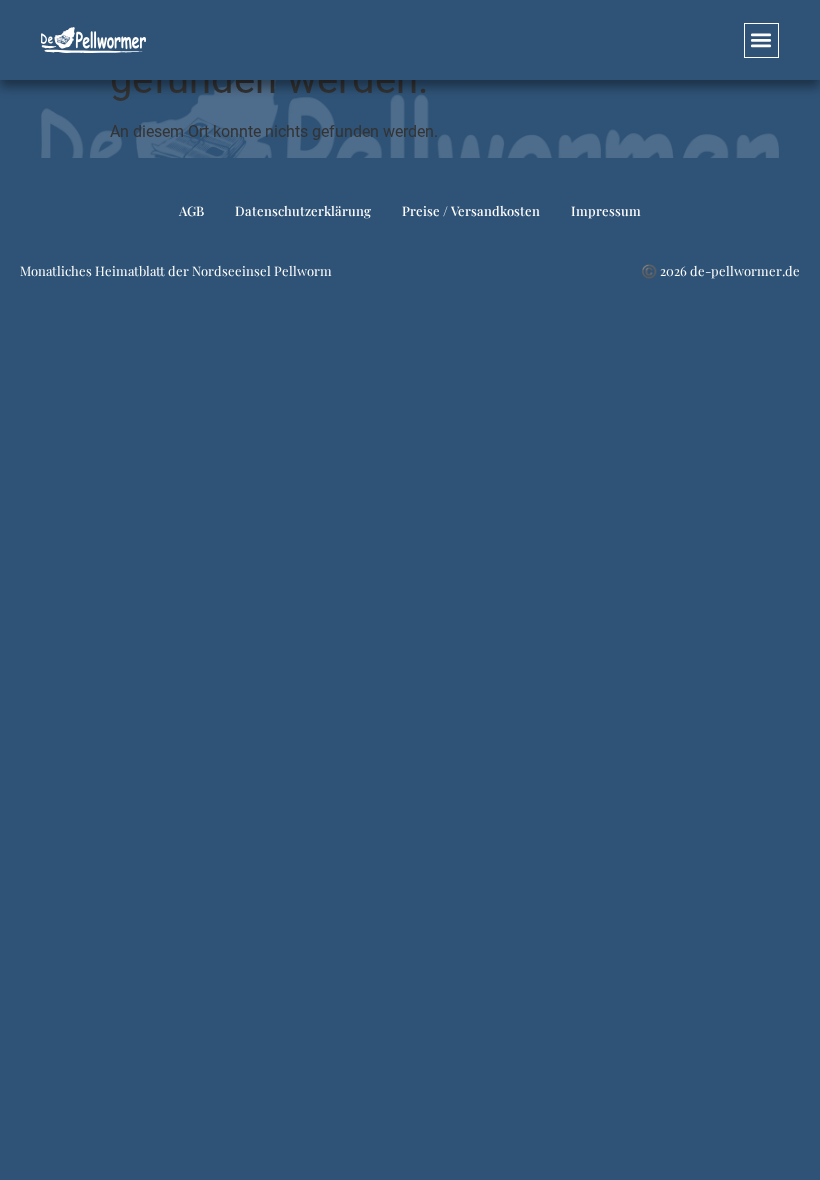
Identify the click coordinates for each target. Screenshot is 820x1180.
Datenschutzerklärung (303, 210)
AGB (191, 210)
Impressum (606, 210)
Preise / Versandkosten (471, 210)
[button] (761, 40)
